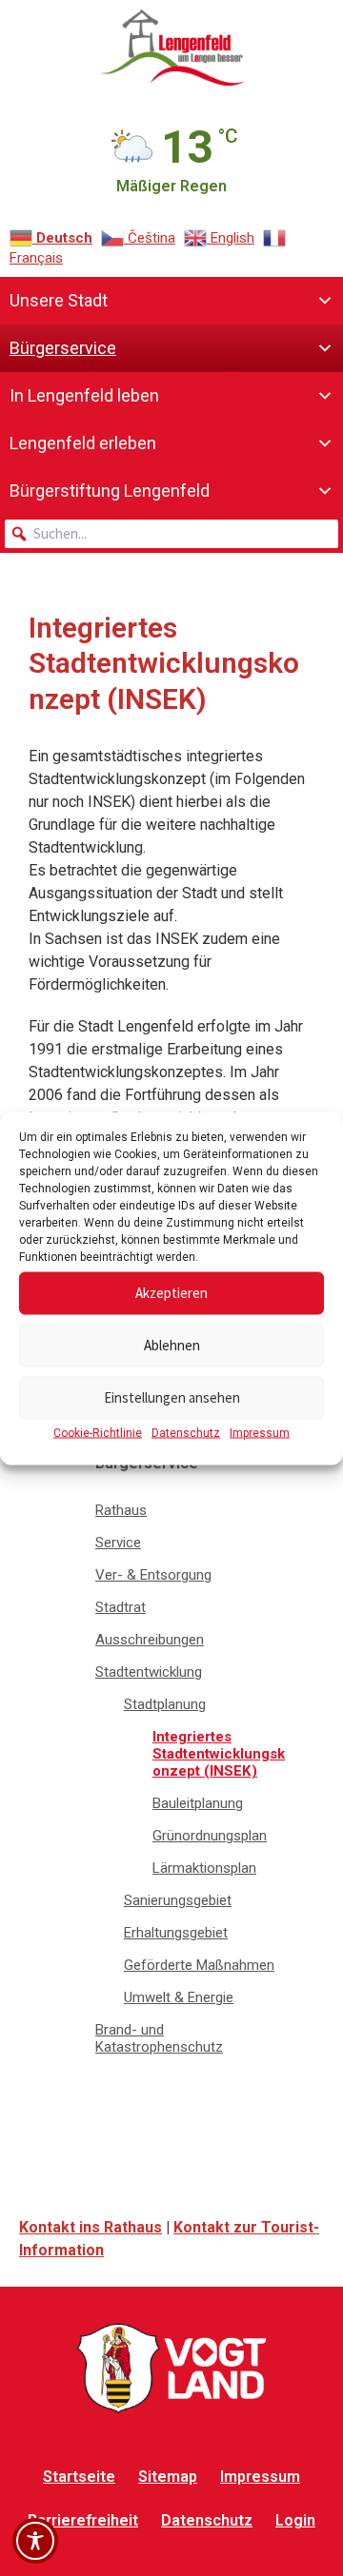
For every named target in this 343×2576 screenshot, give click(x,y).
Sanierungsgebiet (178, 1900)
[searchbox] (171, 534)
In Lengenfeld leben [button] (84, 395)
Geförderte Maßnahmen (199, 1965)
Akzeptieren (171, 1293)
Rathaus (121, 1510)
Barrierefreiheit (83, 2520)
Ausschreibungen (150, 1640)
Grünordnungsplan (210, 1836)
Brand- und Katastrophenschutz (159, 2038)
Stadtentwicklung (149, 1672)
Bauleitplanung (198, 1803)
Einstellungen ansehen (172, 1397)
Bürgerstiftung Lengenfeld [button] (110, 491)
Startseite (79, 2477)
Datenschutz (186, 1432)
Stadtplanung (165, 1704)
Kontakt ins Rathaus (91, 2227)
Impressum (260, 1432)
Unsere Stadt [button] (59, 300)
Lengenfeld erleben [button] (83, 443)
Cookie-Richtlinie (98, 1432)
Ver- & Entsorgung (153, 1575)
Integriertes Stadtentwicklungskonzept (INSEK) (219, 1754)
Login (295, 2520)
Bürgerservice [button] (63, 348)
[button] (19, 534)
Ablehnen (172, 1345)
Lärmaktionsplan (204, 1868)
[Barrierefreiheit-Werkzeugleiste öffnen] (35, 2541)
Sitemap (168, 2477)
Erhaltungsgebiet (176, 1933)
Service (118, 1543)
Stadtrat (121, 1607)
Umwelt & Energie (179, 1997)
